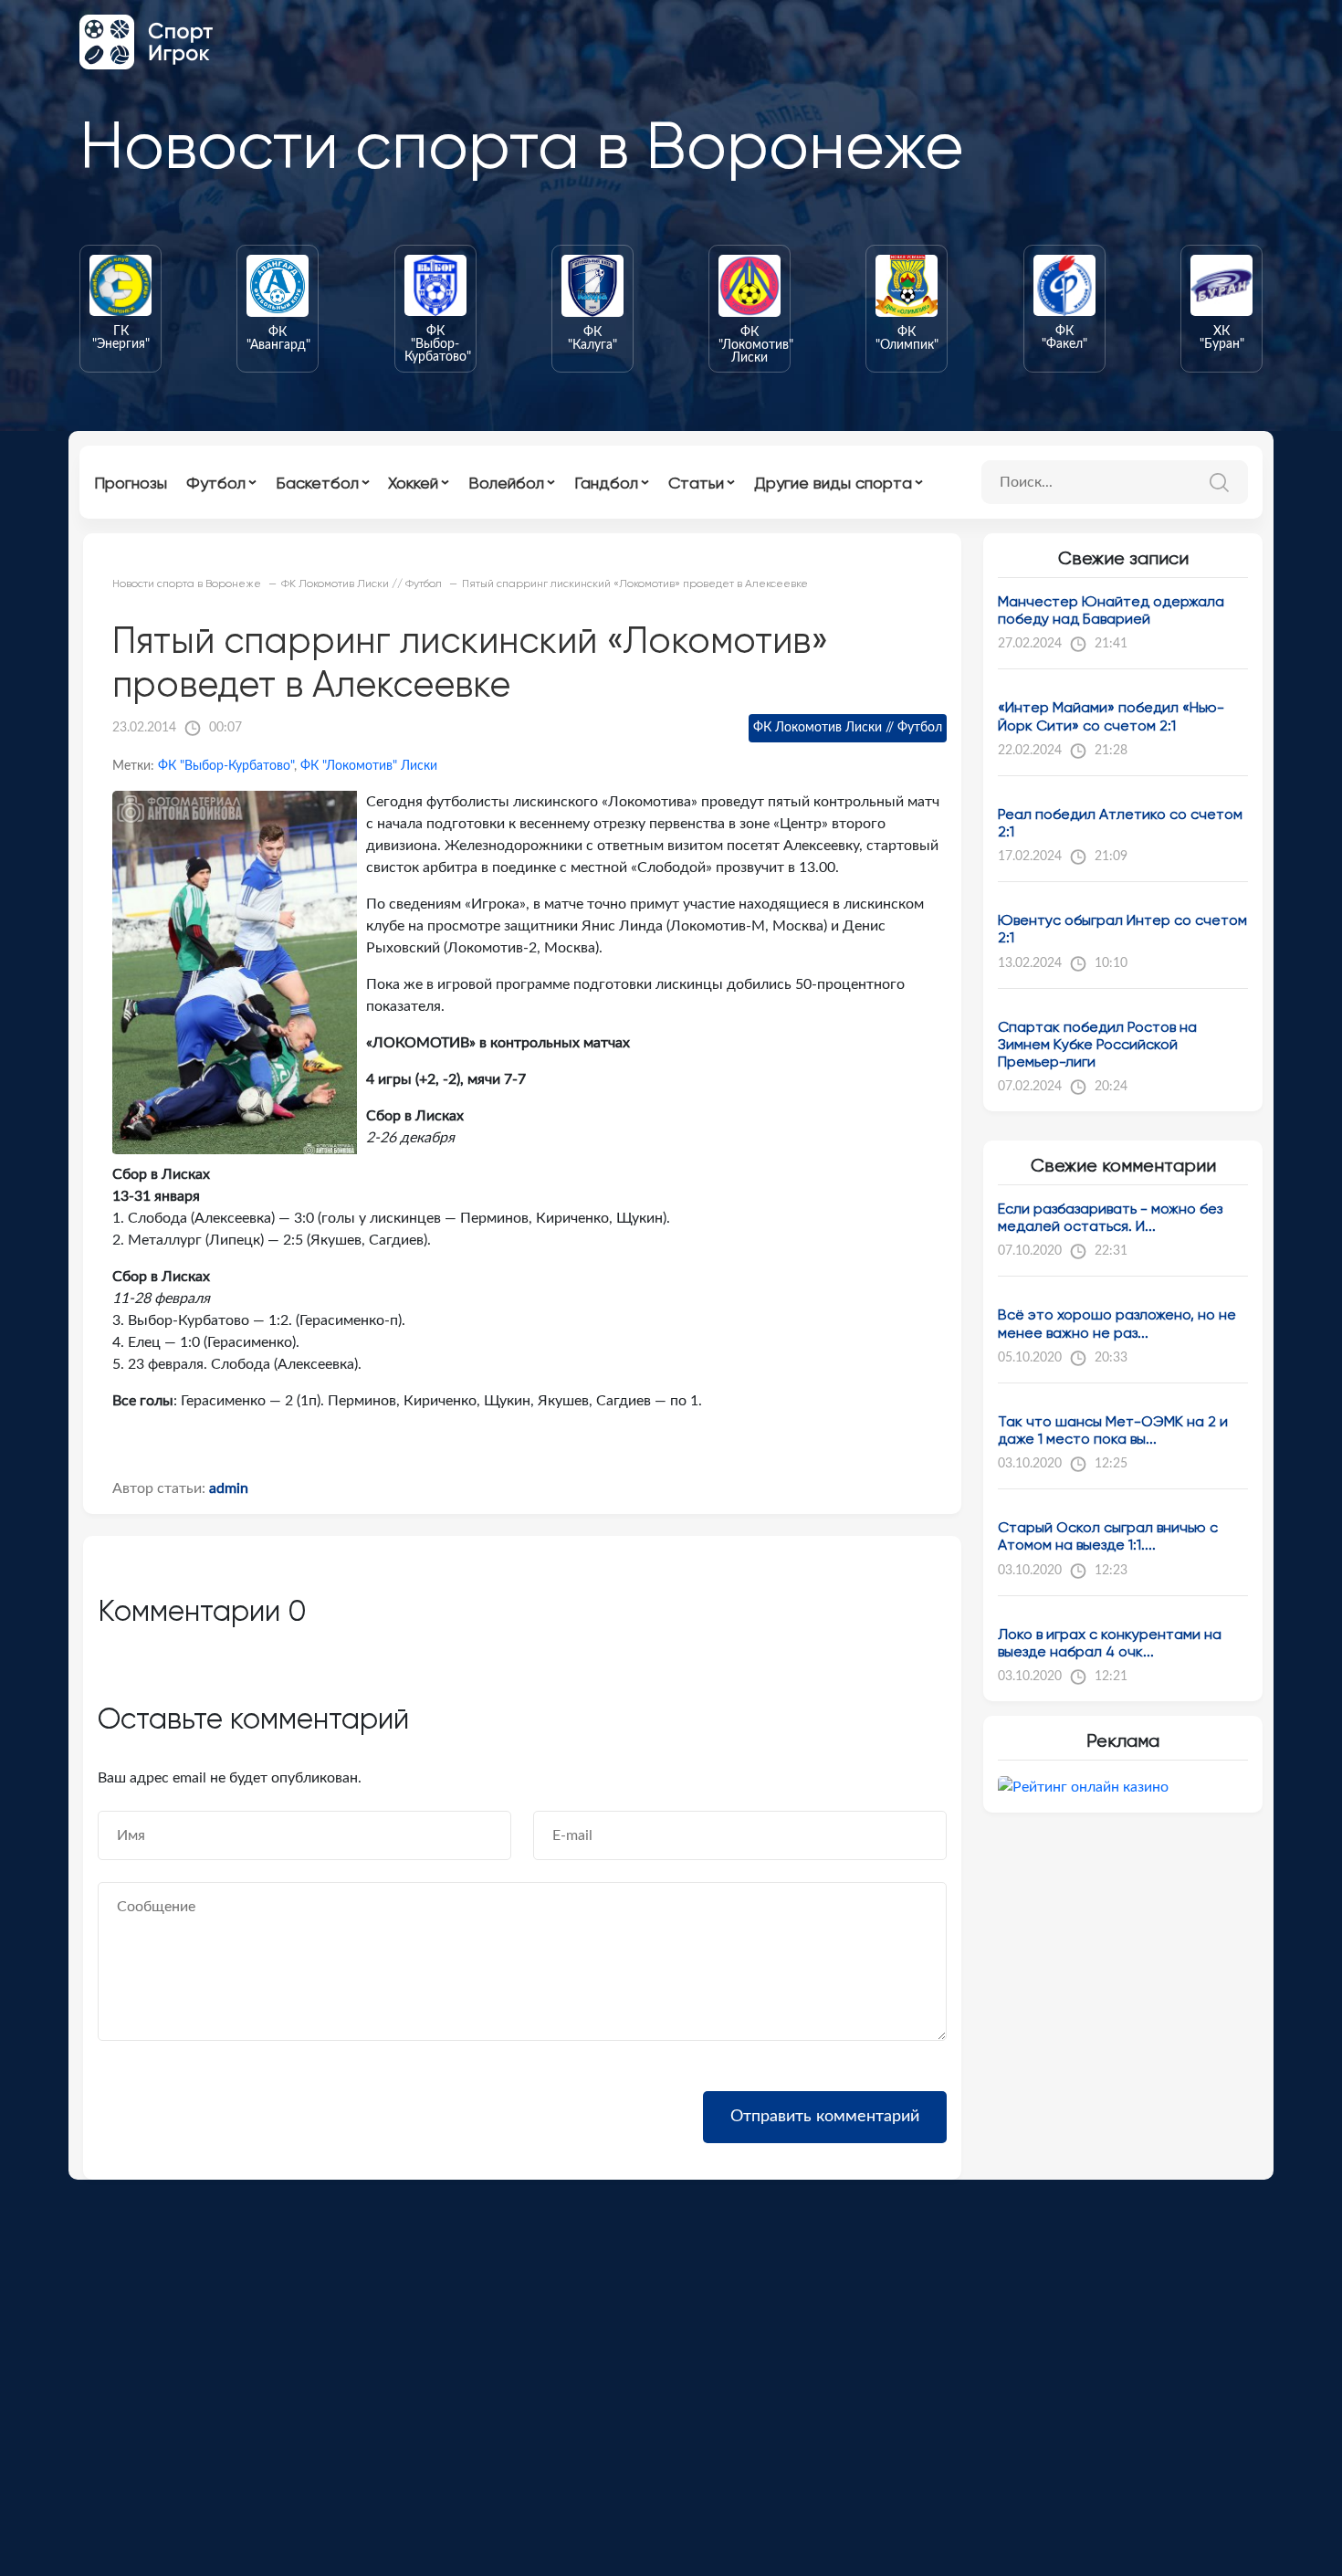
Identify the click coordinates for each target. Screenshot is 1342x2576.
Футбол (216, 483)
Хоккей (413, 483)
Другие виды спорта (833, 483)
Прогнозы (131, 483)
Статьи (696, 483)
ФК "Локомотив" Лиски (369, 766)
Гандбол (606, 483)
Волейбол (506, 483)
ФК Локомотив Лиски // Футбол (848, 728)
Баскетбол (317, 483)
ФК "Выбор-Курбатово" (226, 766)
